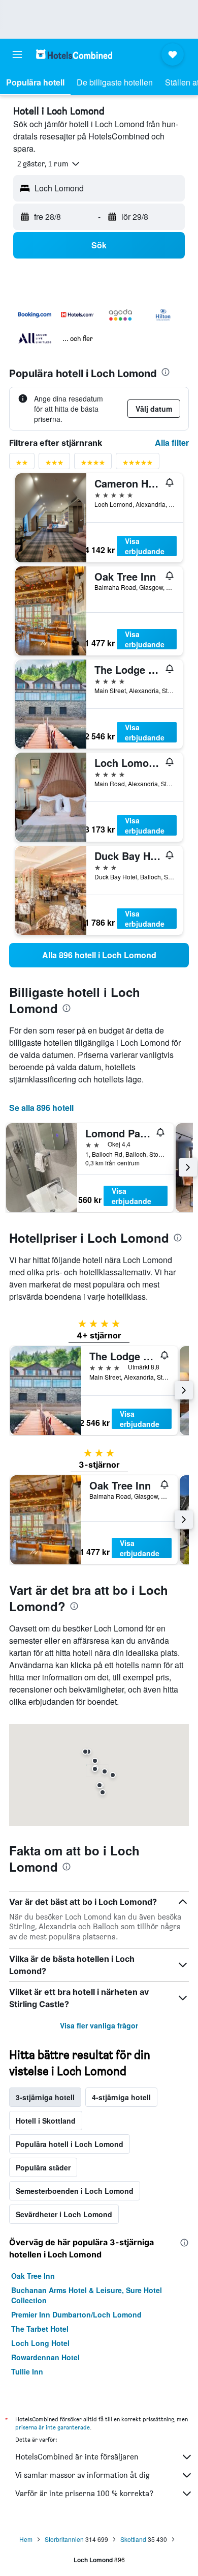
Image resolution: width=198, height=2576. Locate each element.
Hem (26, 2539)
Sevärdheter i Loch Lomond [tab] (64, 2214)
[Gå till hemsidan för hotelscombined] (74, 54)
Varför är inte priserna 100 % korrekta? (84, 2493)
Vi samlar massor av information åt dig (82, 2475)
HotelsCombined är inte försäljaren (77, 2457)
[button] (17, 54)
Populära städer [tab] (43, 2167)
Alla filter (172, 442)
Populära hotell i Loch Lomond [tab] (70, 2144)
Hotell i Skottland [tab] (46, 2121)
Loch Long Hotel (40, 2343)
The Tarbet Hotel (40, 2329)
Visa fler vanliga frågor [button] (99, 2025)
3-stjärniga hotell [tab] (45, 2097)
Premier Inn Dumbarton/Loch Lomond (76, 2314)
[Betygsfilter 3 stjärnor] (54, 465)
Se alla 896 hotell (41, 1108)
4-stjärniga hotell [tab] (121, 2097)
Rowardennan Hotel (45, 2357)
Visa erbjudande (145, 546)
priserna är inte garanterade (53, 2427)
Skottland (133, 2539)
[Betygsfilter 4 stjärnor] (93, 465)
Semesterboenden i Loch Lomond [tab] (75, 2191)
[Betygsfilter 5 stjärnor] (138, 465)
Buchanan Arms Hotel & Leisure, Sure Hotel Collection (87, 2295)
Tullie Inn (27, 2371)
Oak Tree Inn (33, 2276)
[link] (99, 955)
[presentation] (166, 372)
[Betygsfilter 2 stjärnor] (22, 465)
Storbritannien (64, 2539)
